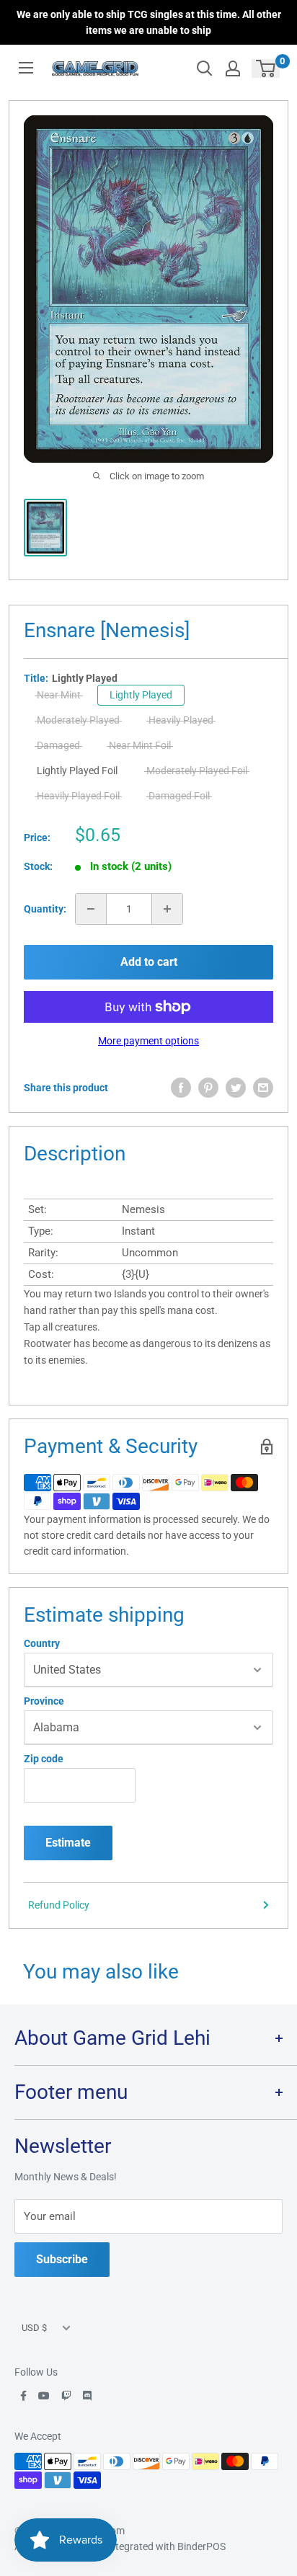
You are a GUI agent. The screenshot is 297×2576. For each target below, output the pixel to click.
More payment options (148, 1041)
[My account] (233, 68)
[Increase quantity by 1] (167, 909)
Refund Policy (59, 1905)
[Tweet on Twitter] (236, 1088)
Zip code (44, 1759)
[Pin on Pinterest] (208, 1088)
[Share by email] (263, 1088)
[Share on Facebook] (181, 1088)
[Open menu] (26, 68)
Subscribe (62, 2259)
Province (44, 1701)
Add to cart (149, 962)
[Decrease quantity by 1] (91, 909)
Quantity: (45, 909)
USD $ (34, 2328)
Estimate (68, 1843)
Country (42, 1643)
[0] (266, 68)
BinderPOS (201, 2546)
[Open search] (205, 68)
